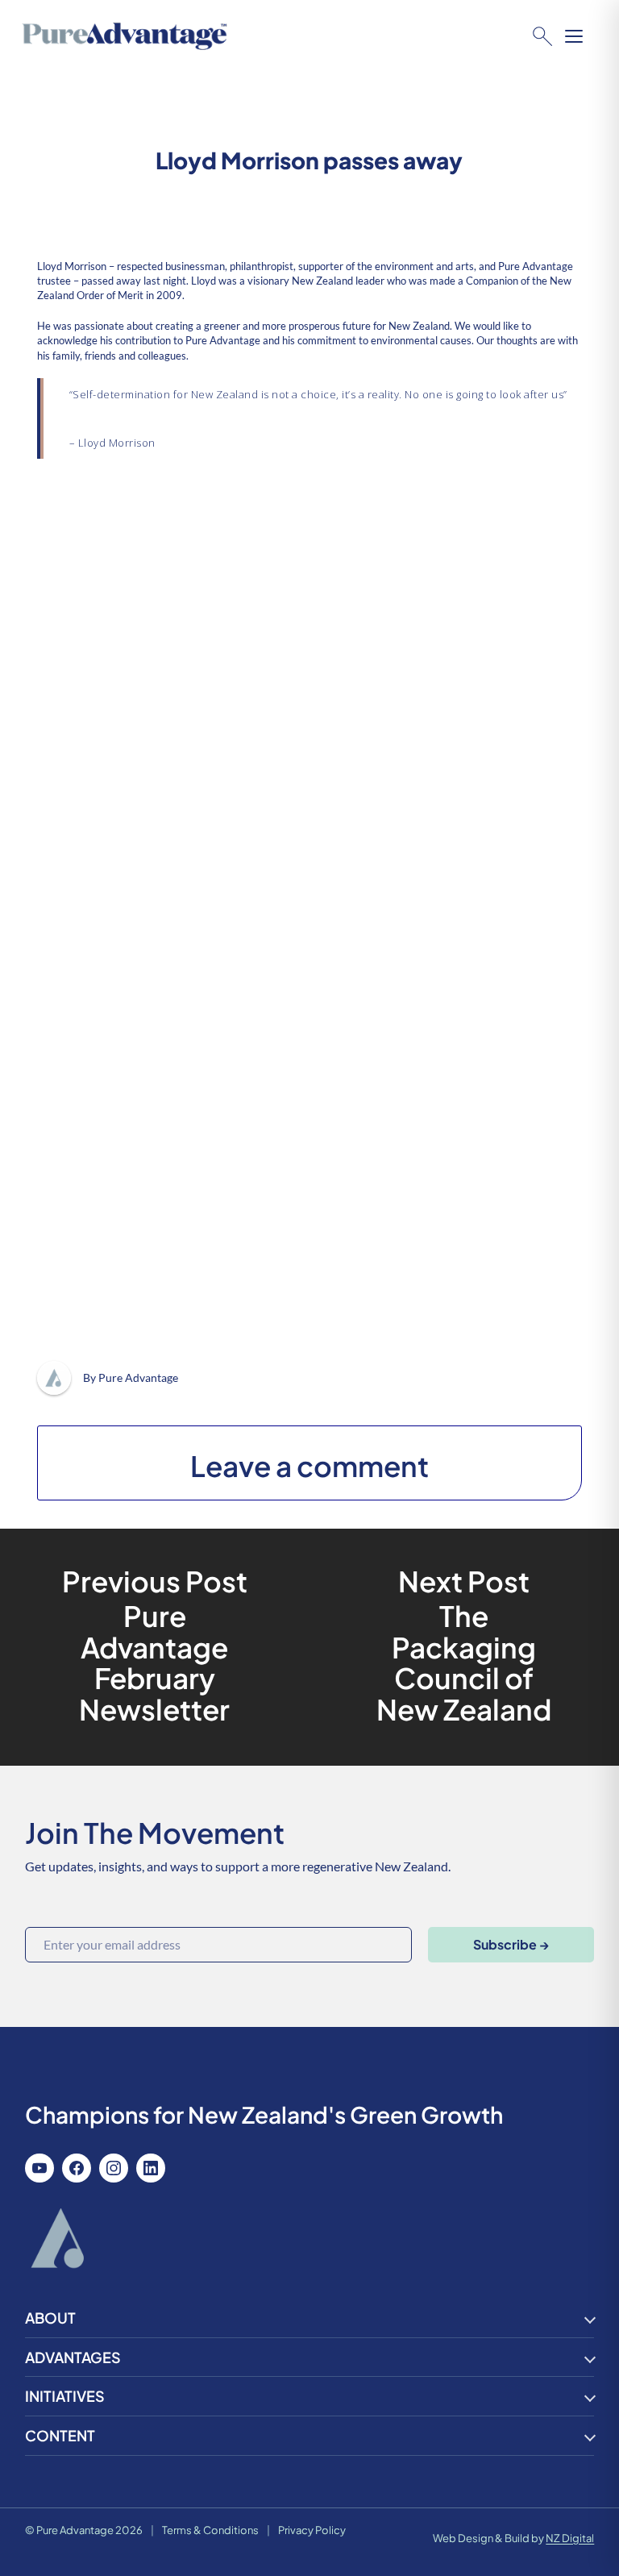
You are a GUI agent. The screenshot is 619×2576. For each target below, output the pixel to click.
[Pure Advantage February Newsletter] (155, 1648)
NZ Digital (570, 2538)
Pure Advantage (138, 1377)
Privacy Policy (312, 2530)
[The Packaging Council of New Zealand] (464, 1648)
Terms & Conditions (210, 2530)
